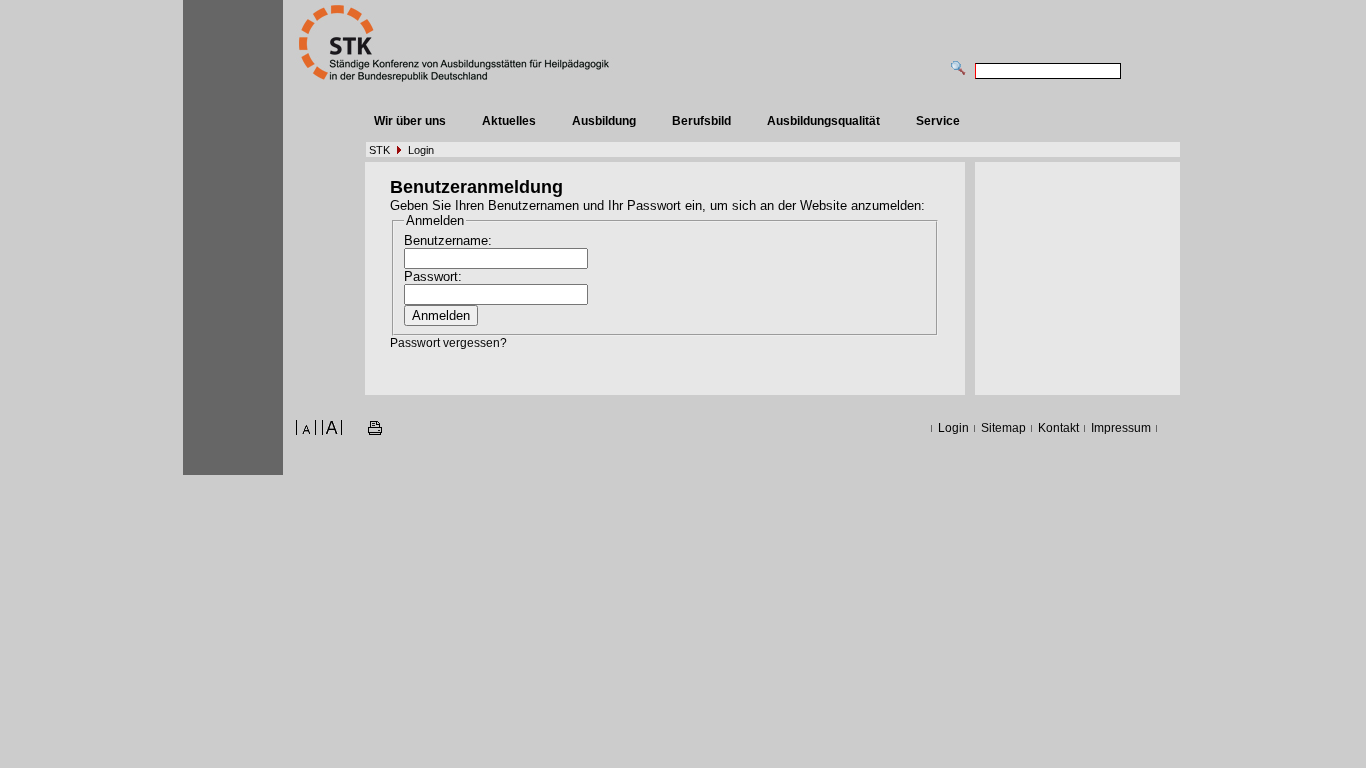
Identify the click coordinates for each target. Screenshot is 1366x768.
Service (938, 121)
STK (379, 150)
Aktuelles (509, 121)
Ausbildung (604, 121)
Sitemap (1003, 428)
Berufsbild (701, 121)
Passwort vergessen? (448, 343)
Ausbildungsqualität (823, 121)
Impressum (1121, 428)
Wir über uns (410, 121)
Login (421, 150)
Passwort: (433, 276)
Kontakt (1058, 428)
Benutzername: (448, 240)
